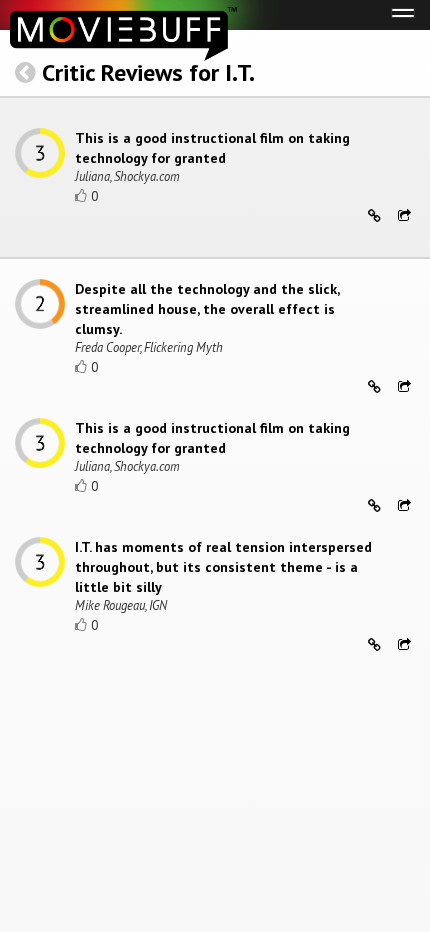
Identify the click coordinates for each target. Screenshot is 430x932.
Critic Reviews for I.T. (148, 72)
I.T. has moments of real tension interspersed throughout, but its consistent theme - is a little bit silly (223, 567)
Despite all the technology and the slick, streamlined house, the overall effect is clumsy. (207, 309)
